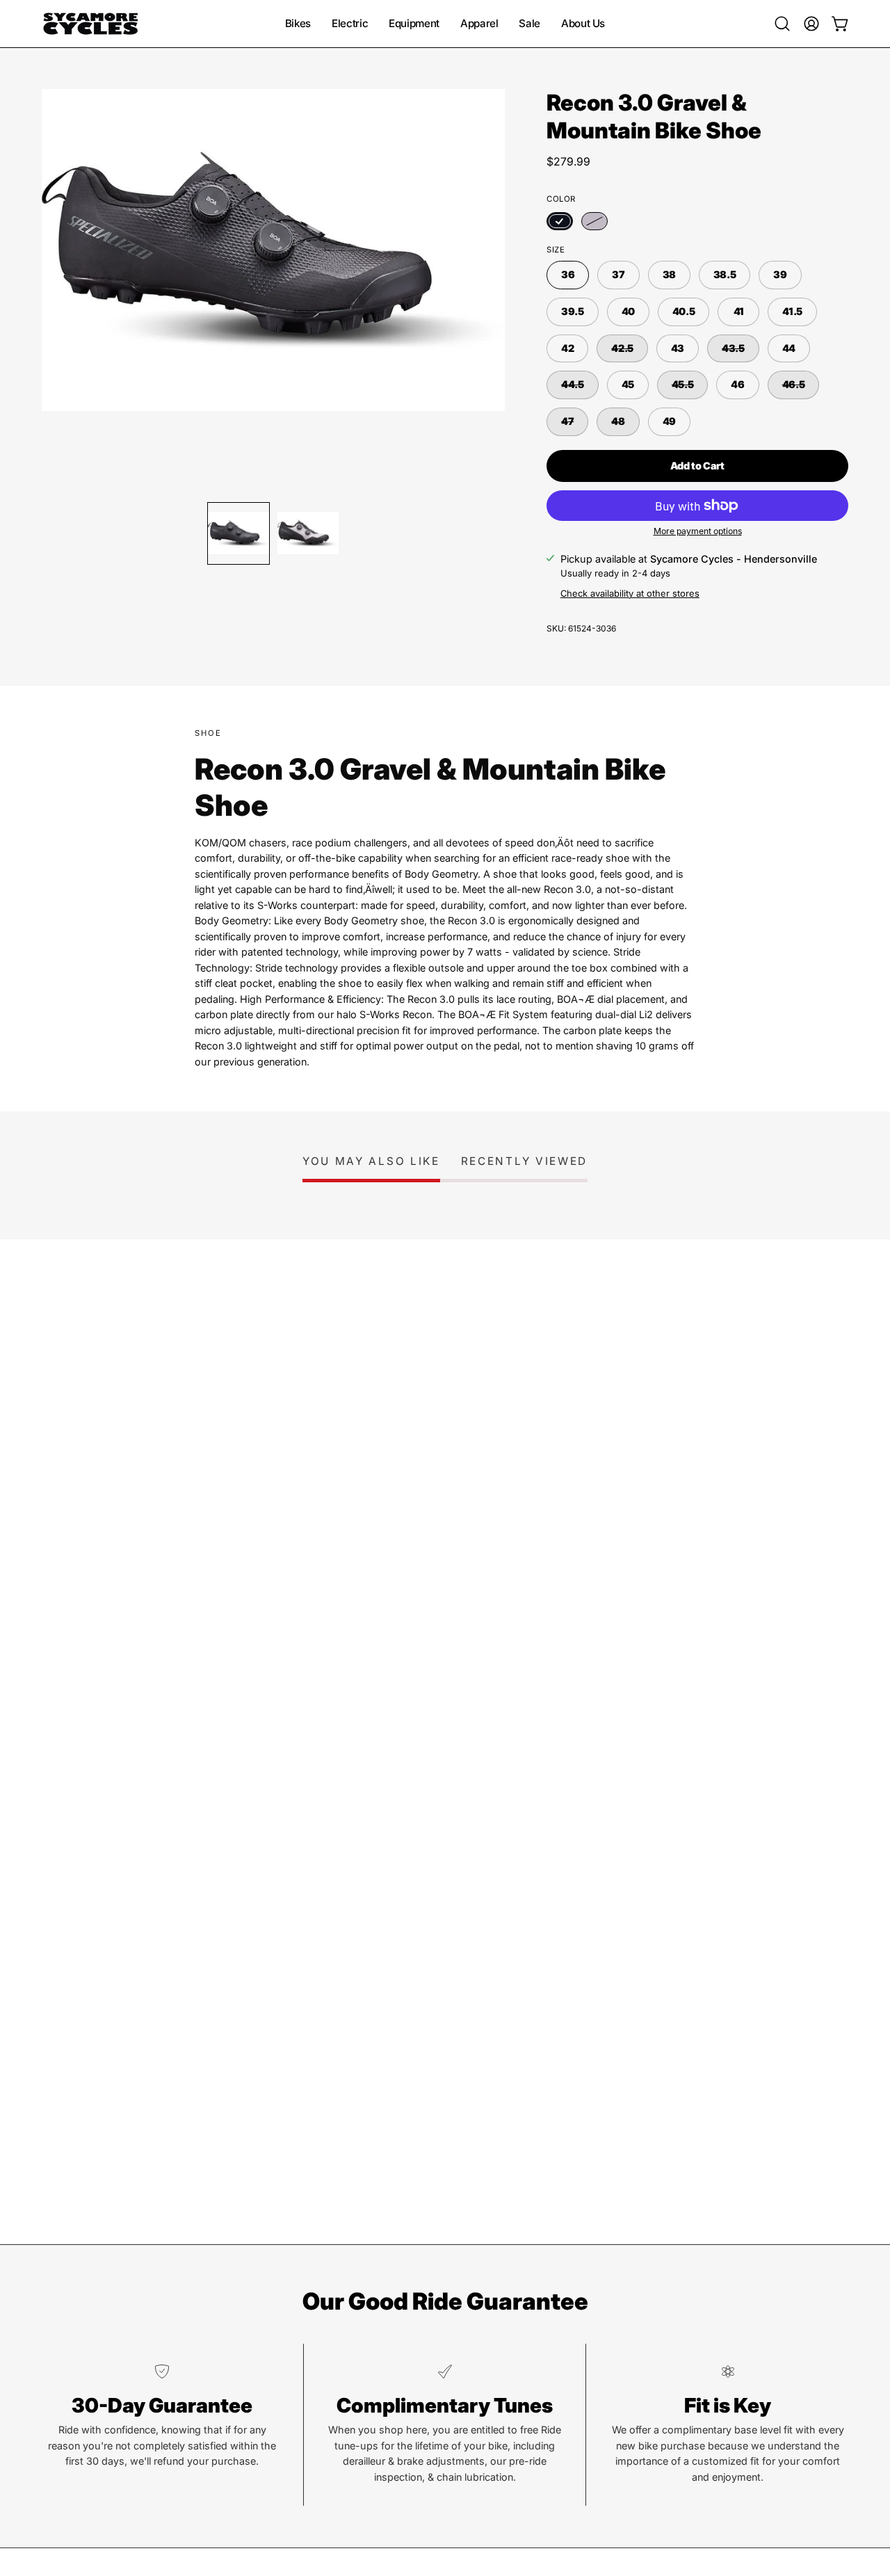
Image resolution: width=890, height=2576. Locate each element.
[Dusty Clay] (594, 221)
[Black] (560, 221)
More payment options (698, 531)
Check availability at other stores (630, 593)
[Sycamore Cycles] (90, 24)
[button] (782, 24)
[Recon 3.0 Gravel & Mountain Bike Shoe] (238, 533)
